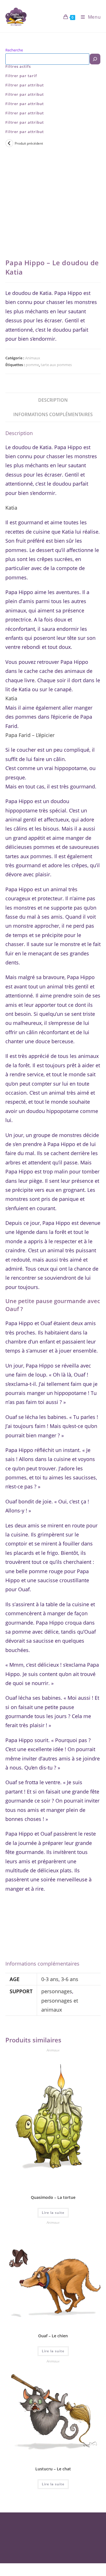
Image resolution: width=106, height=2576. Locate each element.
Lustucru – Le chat (53, 2469)
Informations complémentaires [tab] (53, 414)
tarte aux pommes (56, 365)
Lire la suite (53, 2213)
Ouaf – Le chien (53, 2336)
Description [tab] (53, 400)
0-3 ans (50, 1979)
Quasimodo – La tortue (53, 2197)
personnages (57, 1991)
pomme (32, 365)
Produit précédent (29, 143)
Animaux (33, 358)
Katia (11, 508)
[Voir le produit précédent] (9, 143)
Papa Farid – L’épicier (30, 735)
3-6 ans (70, 1979)
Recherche (14, 50)
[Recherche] (95, 59)
